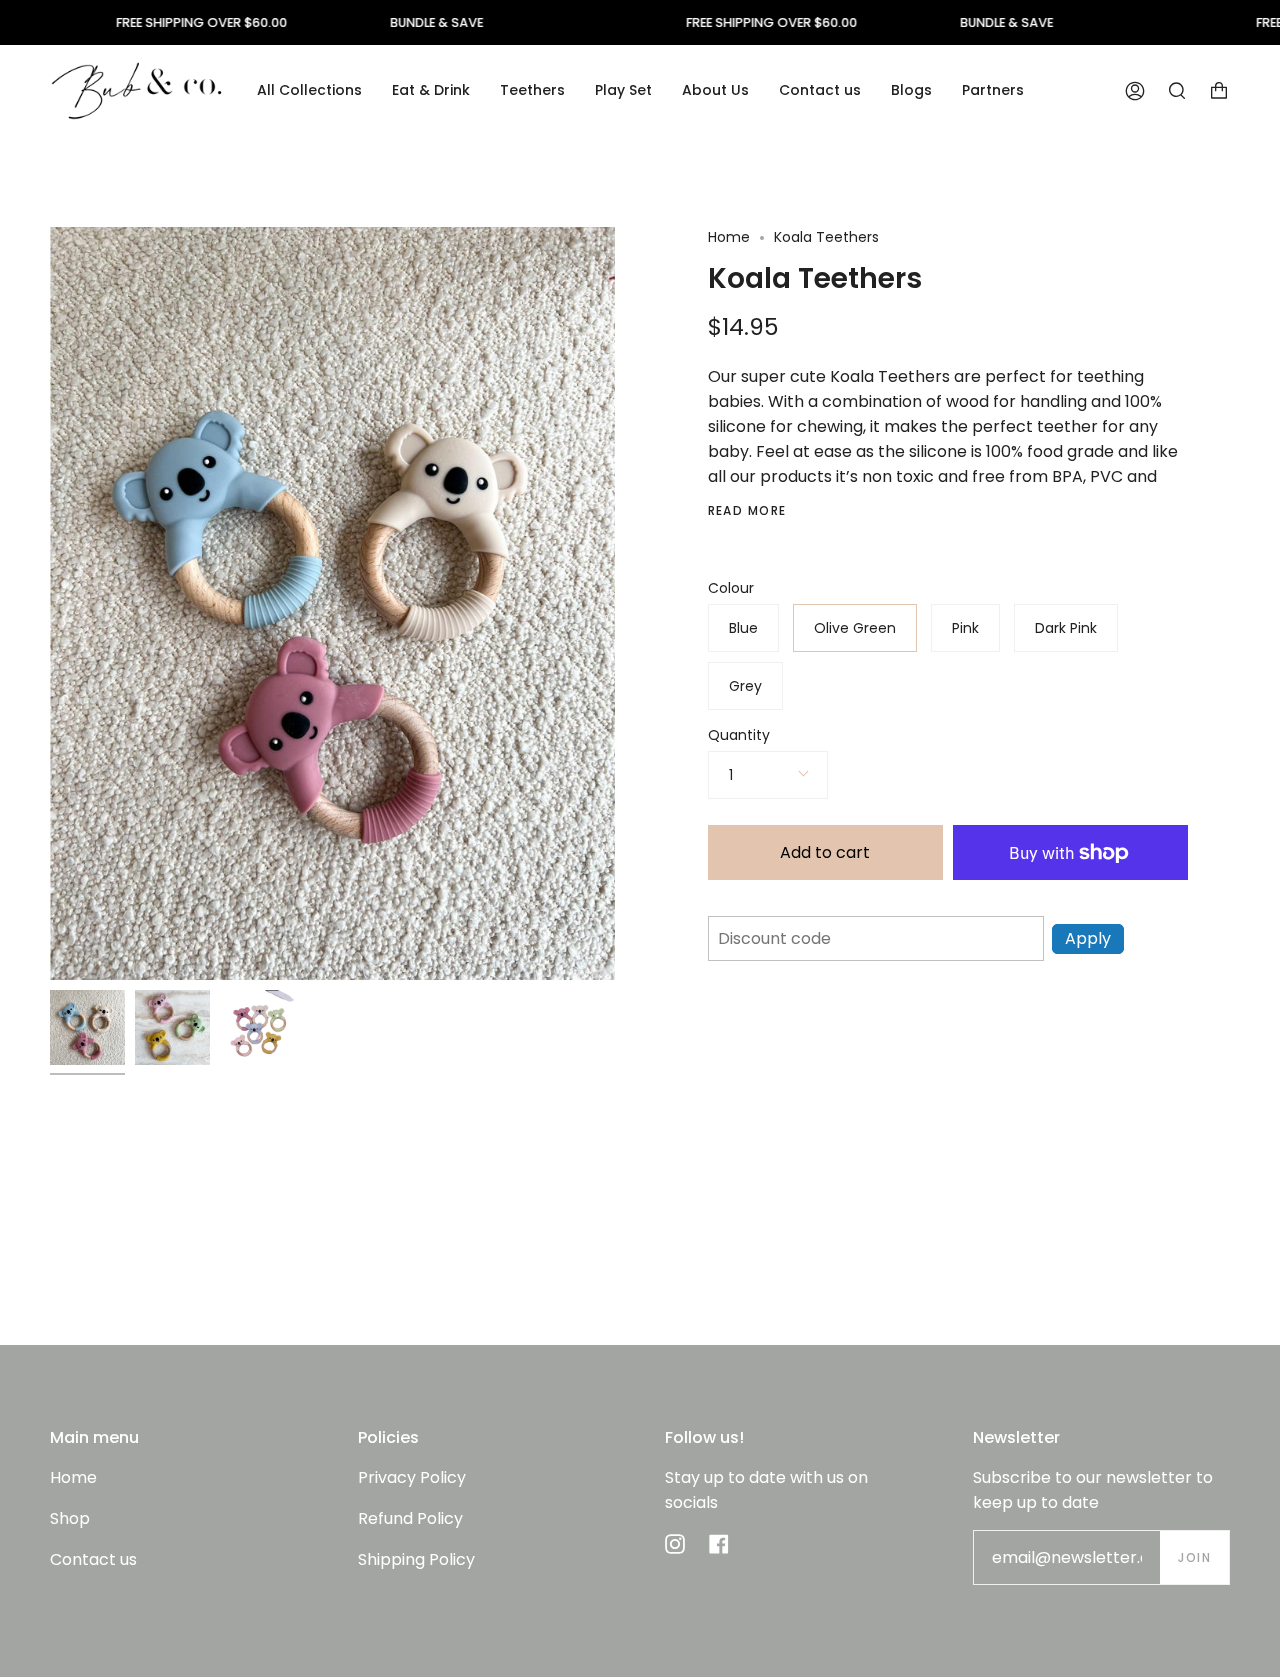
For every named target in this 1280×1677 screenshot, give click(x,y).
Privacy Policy (412, 1477)
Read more (747, 511)
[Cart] (1219, 90)
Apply (1088, 938)
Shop (70, 1518)
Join (1194, 1557)
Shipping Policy (416, 1559)
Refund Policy (410, 1518)
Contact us (93, 1559)
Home (729, 237)
